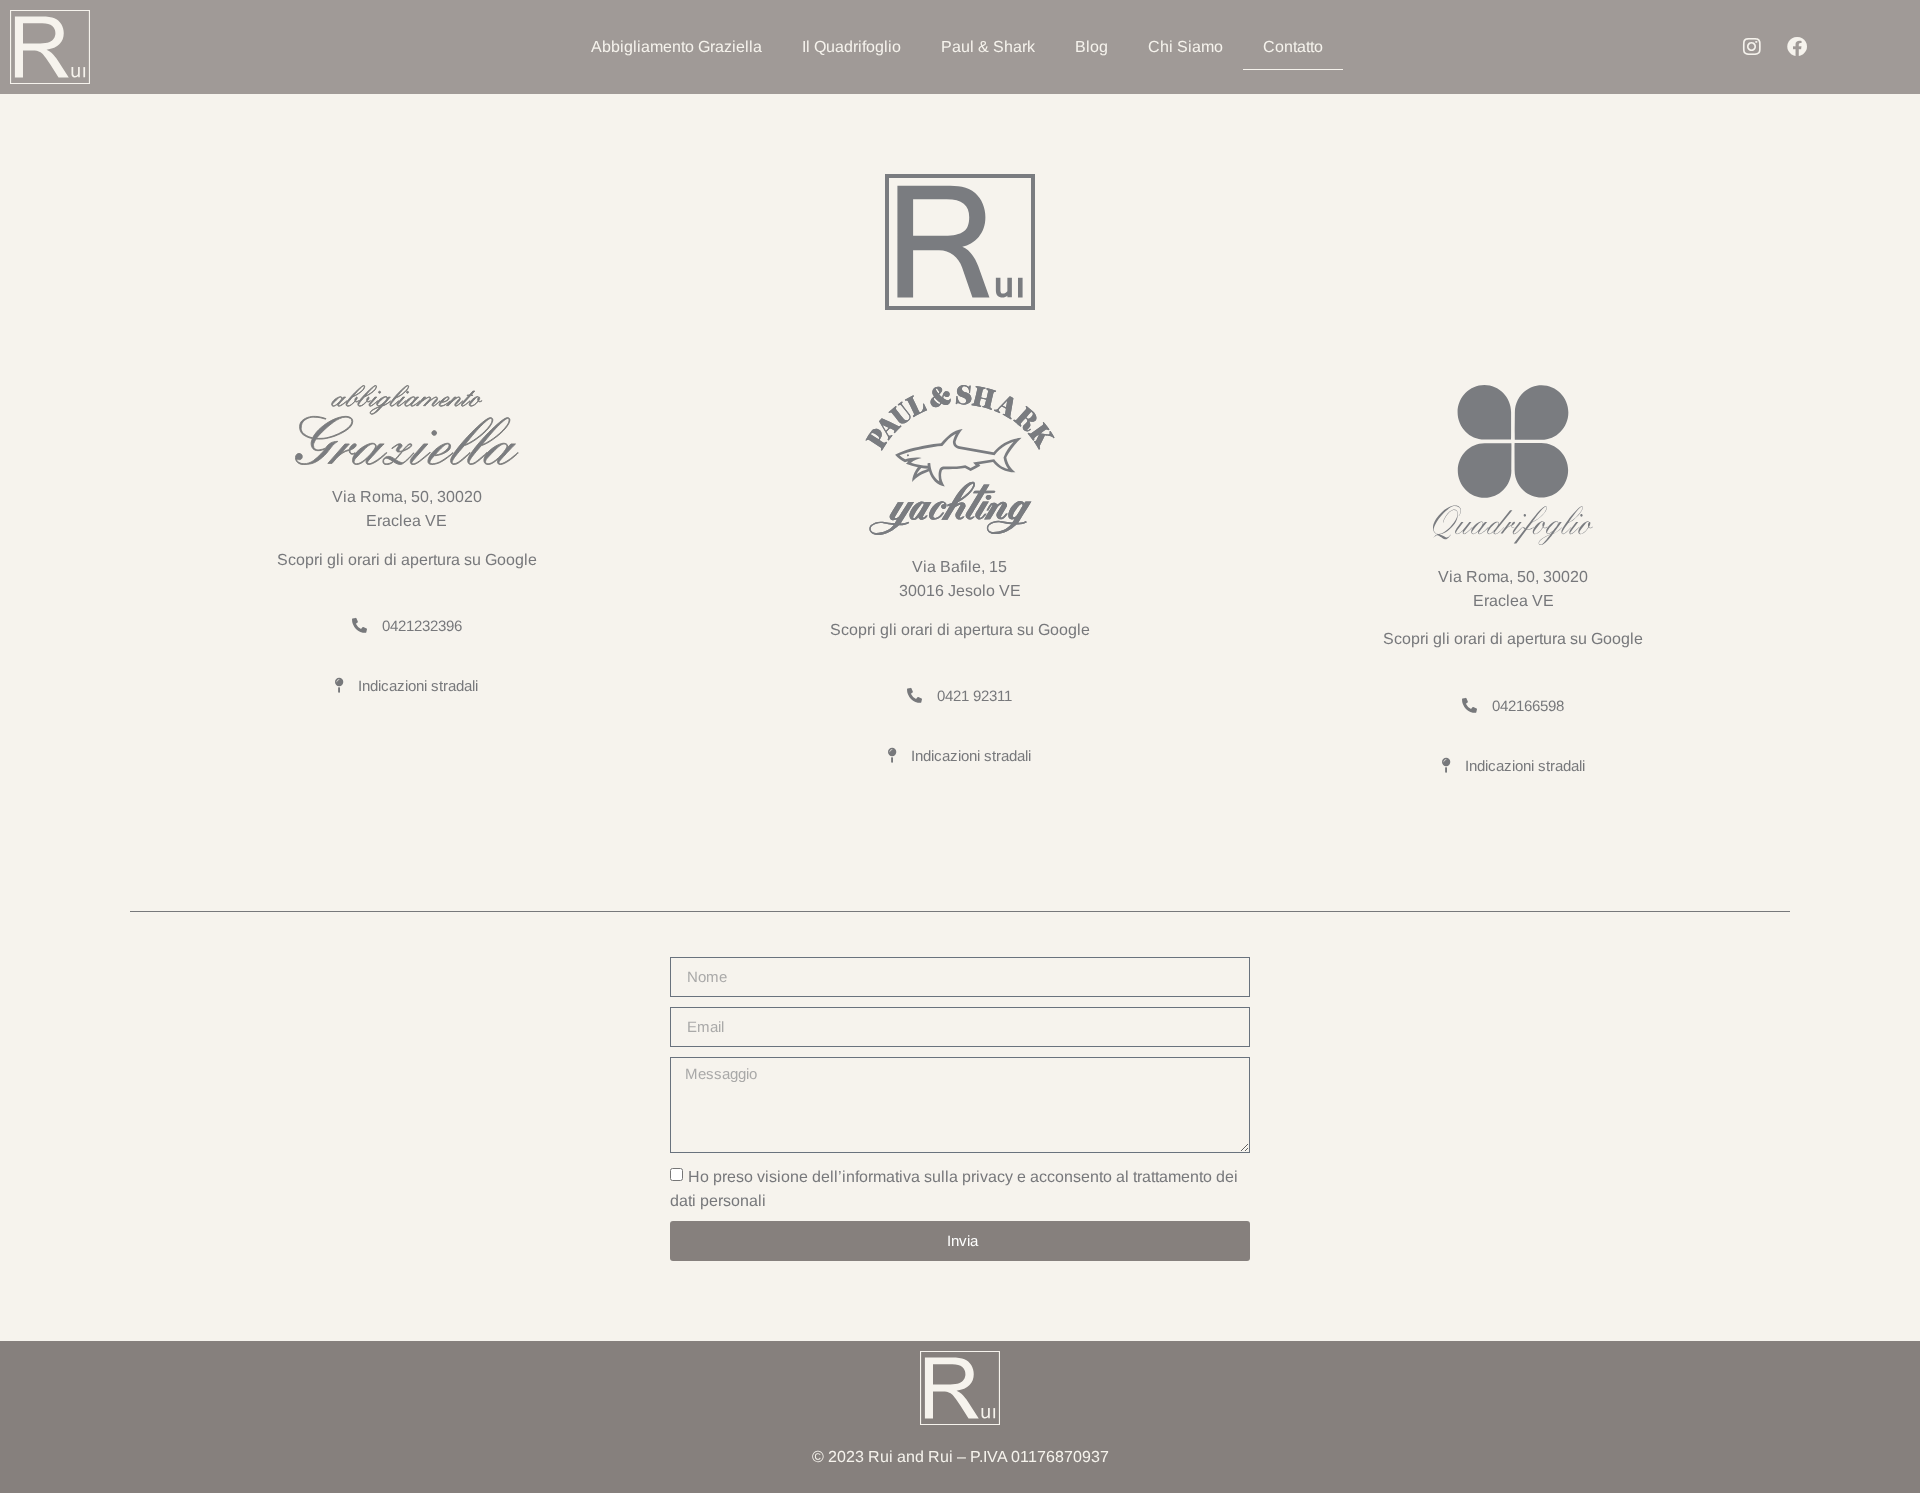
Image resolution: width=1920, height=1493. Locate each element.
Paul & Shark (988, 46)
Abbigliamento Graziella (676, 46)
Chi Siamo (1185, 46)
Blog (1091, 46)
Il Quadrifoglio (851, 46)
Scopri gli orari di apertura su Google (407, 559)
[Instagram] (1752, 47)
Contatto (1293, 46)
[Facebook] (1797, 47)
